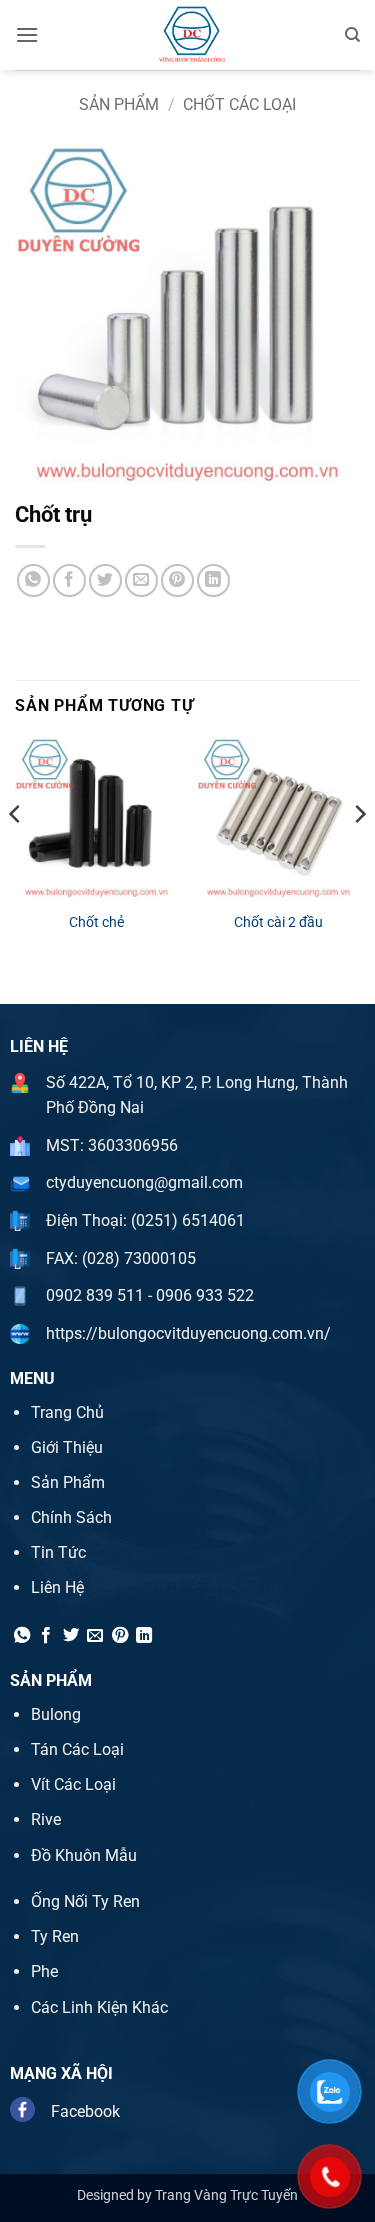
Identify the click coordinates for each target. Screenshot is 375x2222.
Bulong (56, 1714)
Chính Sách (71, 1517)
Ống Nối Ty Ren (85, 1901)
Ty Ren (55, 1936)
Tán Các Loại (77, 1749)
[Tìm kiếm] (352, 35)
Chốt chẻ (96, 922)
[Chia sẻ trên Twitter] (105, 580)
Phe (44, 1971)
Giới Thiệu (67, 1447)
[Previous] (16, 854)
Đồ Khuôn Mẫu (84, 1855)
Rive (46, 1819)
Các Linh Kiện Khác (99, 2007)
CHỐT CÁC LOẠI (239, 104)
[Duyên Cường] (191, 35)
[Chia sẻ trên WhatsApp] (33, 580)
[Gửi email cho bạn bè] (141, 580)
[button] (27, 34)
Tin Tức (58, 1552)
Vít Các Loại (73, 1784)
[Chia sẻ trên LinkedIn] (213, 580)
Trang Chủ (67, 1412)
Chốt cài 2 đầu (278, 922)
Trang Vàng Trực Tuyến (226, 2195)
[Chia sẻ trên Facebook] (69, 580)
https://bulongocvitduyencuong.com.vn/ (188, 1333)
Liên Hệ (57, 1587)
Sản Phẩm (119, 104)
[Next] (359, 854)
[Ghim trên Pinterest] (177, 580)
